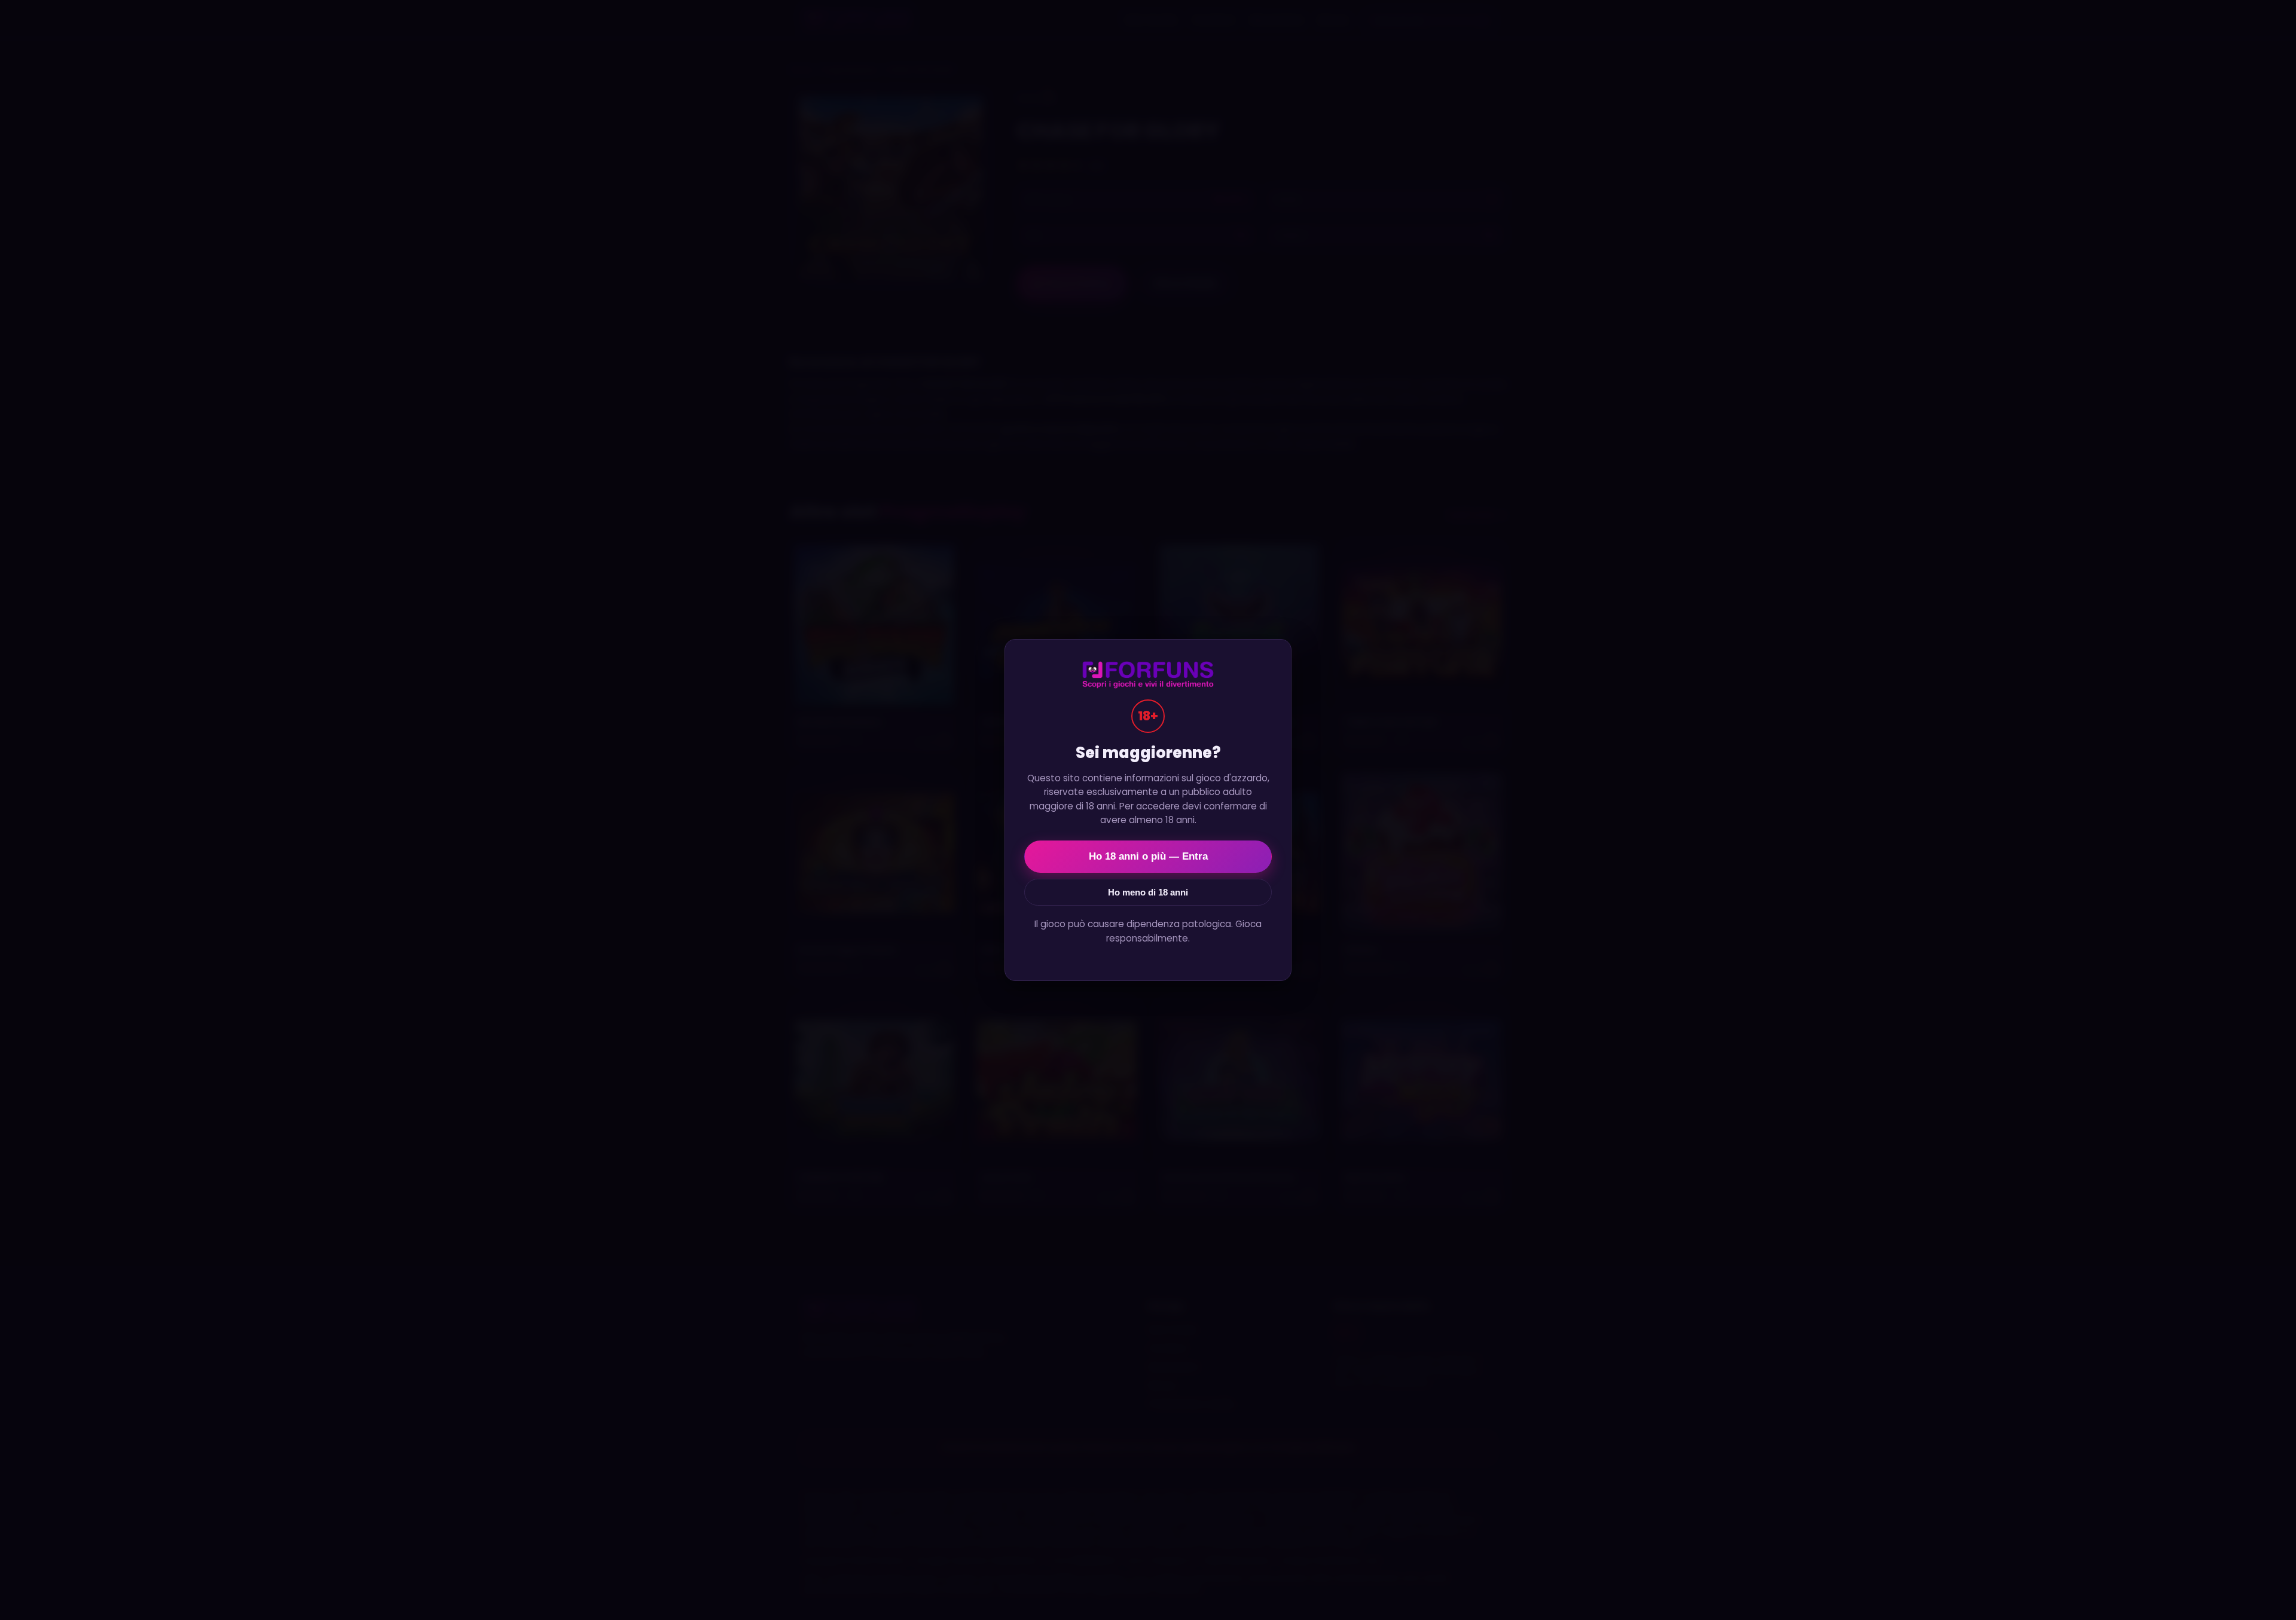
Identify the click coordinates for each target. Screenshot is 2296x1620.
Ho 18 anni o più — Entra (1148, 856)
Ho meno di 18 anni (1148, 892)
